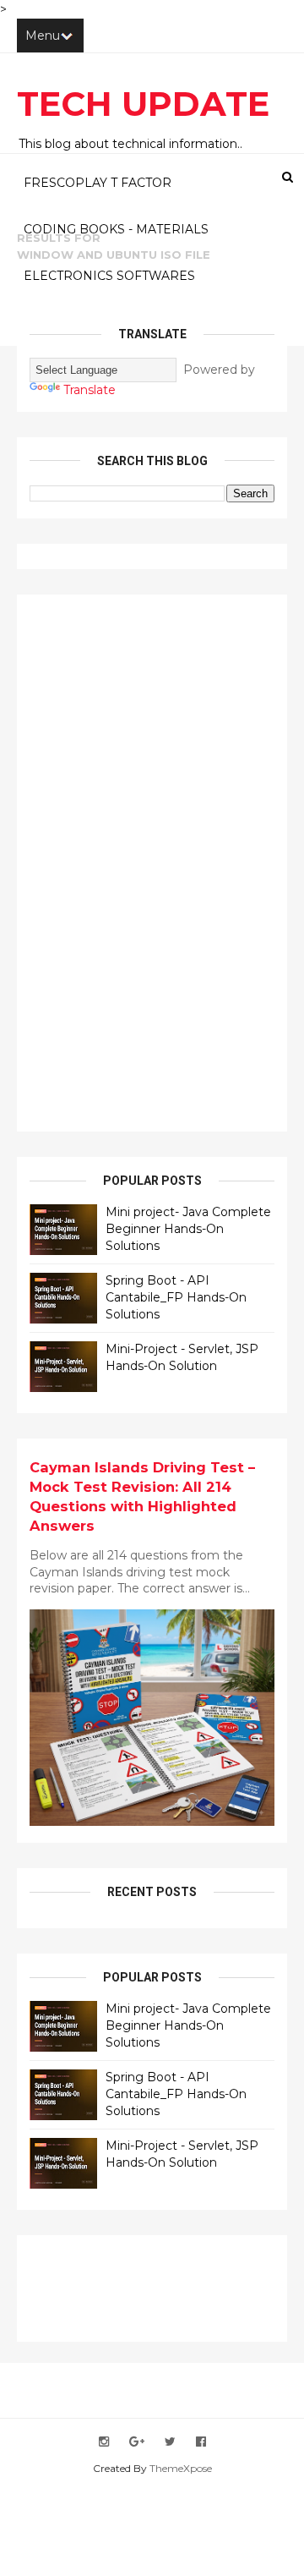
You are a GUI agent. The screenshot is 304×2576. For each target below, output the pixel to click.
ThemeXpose (181, 2468)
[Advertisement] (156, 861)
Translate (90, 390)
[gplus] (137, 2442)
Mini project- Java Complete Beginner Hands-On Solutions (188, 1228)
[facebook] (201, 2442)
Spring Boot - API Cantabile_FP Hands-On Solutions (176, 1297)
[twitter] (170, 2442)
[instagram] (104, 2442)
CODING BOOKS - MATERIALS (116, 229)
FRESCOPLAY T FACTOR (98, 183)
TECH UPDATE (143, 104)
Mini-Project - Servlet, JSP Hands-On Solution (182, 1357)
